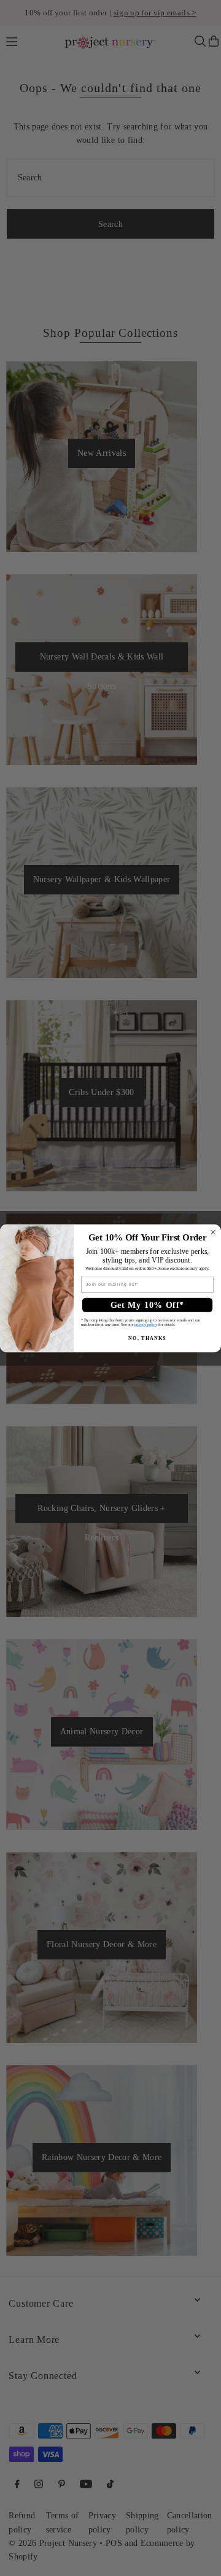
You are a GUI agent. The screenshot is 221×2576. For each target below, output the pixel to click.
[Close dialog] (213, 1232)
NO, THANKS (147, 1338)
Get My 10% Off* (147, 1305)
